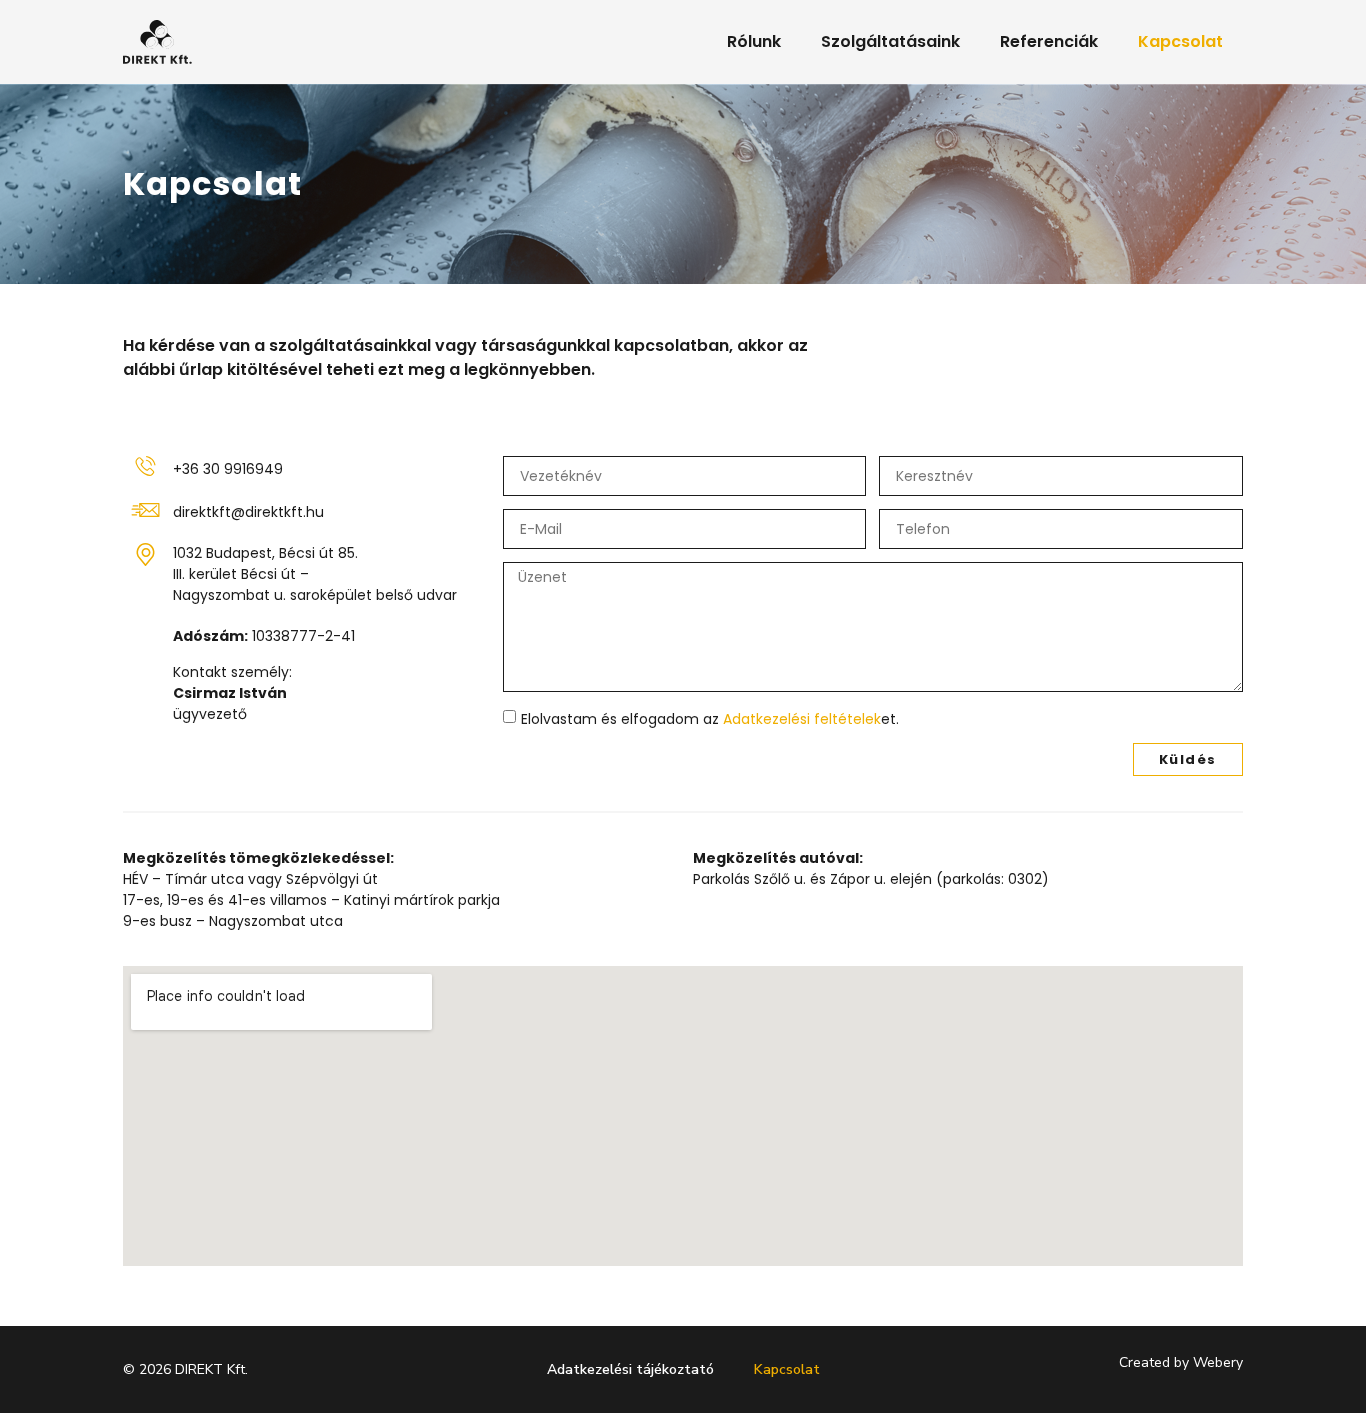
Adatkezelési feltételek (802, 719)
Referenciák (1049, 41)
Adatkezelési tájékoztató (630, 1369)
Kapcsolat (1180, 41)
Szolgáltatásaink (890, 41)
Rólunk (754, 41)
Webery (1218, 1362)
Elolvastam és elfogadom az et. (710, 719)
